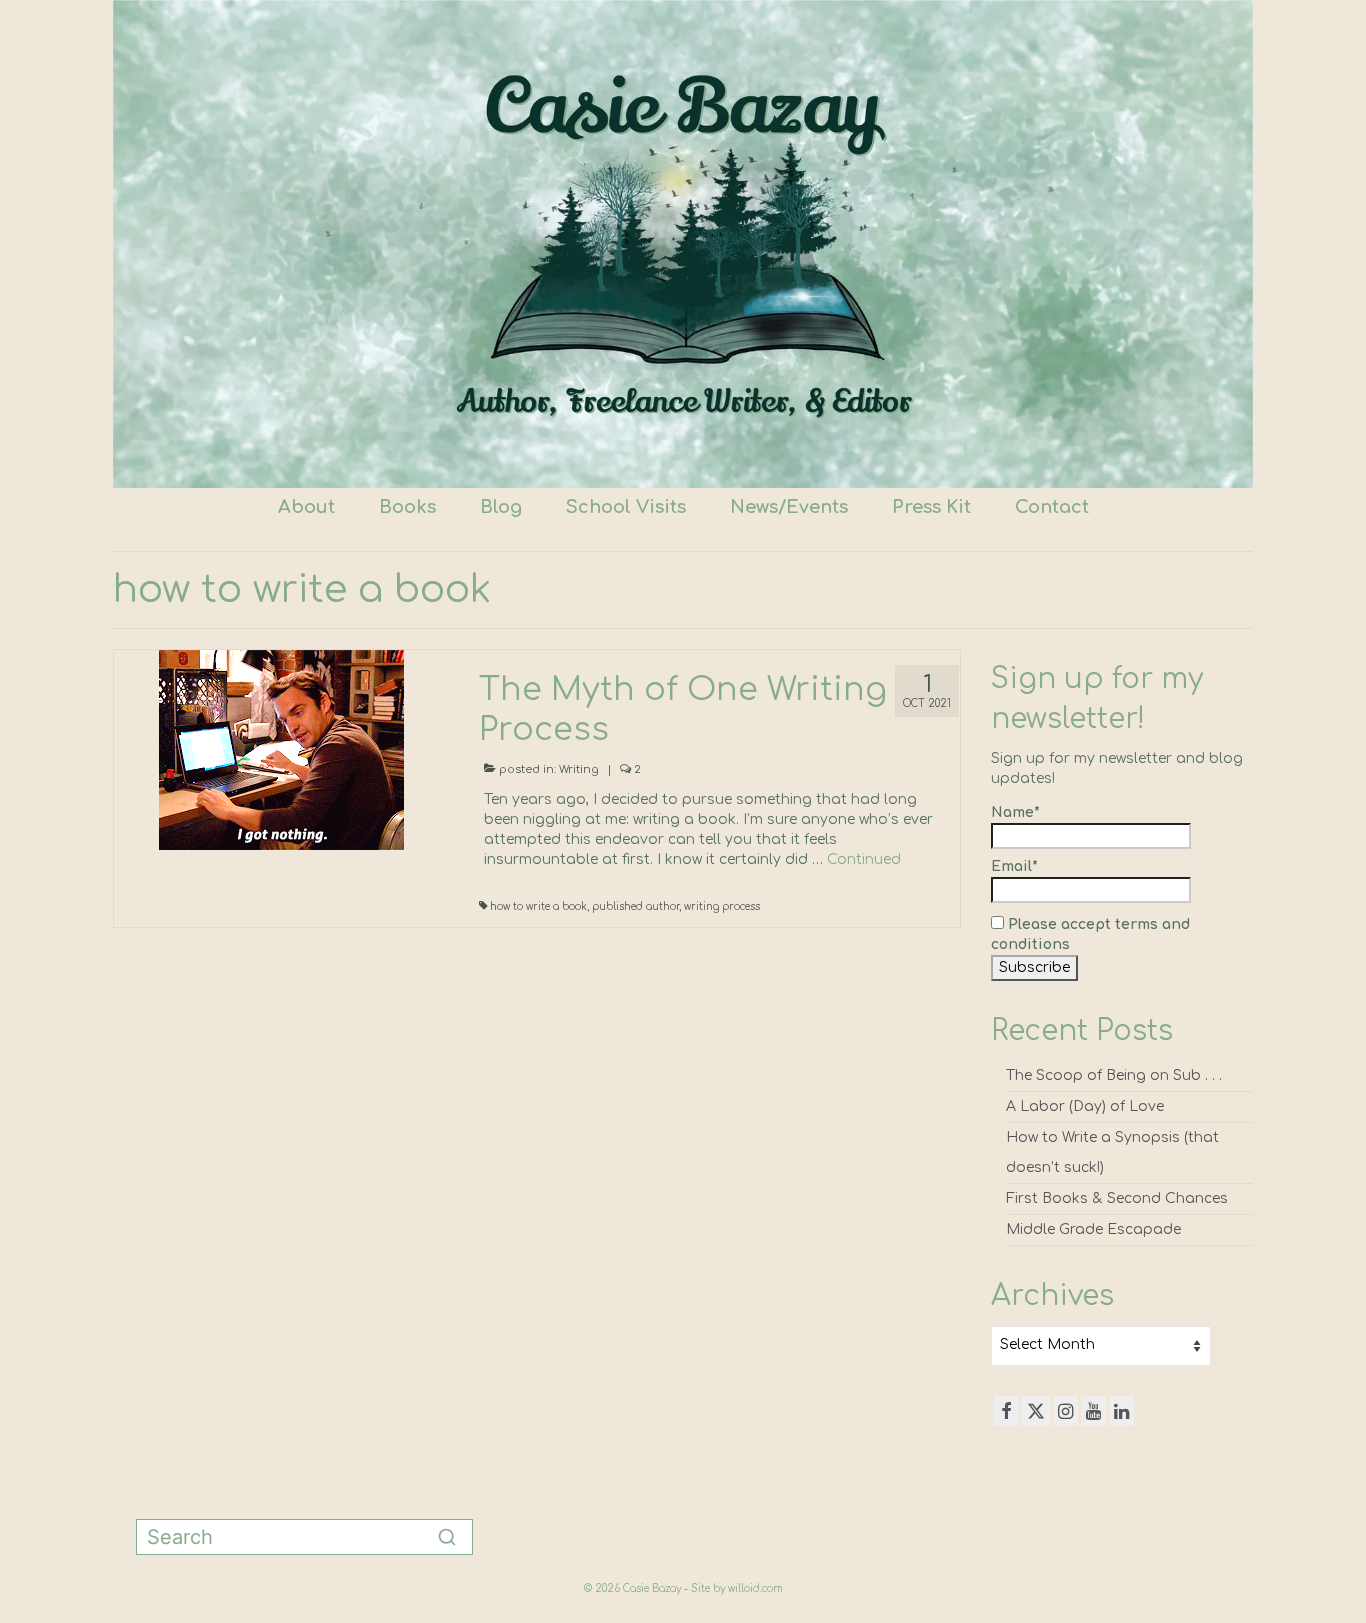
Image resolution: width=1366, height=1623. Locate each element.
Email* (1014, 866)
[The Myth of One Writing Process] (281, 749)
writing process (722, 906)
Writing (579, 769)
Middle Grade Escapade (1093, 1229)
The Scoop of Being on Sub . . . (1114, 1075)
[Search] (447, 1537)
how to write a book (538, 906)
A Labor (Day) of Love (1085, 1106)
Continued (864, 859)
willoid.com (755, 1588)
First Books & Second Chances (1117, 1198)
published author (635, 906)
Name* (1015, 812)
